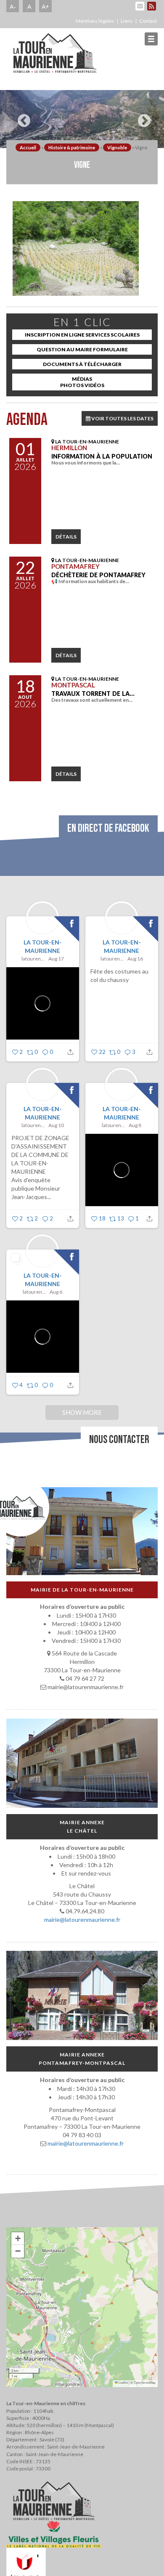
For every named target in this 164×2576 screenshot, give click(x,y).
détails (66, 537)
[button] (18, 2239)
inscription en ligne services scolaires (82, 335)
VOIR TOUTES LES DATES (122, 418)
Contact (148, 21)
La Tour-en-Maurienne (43, 946)
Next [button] (142, 117)
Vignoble (117, 147)
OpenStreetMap (145, 2382)
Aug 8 (135, 1125)
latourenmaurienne (34, 959)
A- (13, 6)
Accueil (28, 147)
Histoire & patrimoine (72, 147)
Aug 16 (135, 959)
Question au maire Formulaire (82, 349)
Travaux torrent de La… (93, 694)
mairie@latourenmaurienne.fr (82, 1919)
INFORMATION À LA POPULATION (102, 456)
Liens (127, 21)
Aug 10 (56, 1125)
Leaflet (123, 2382)
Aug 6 (56, 1292)
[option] (82, 119)
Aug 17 (56, 959)
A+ (45, 6)
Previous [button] (22, 117)
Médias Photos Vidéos (82, 382)
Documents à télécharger (82, 364)
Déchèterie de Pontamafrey (98, 575)
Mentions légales (95, 21)
